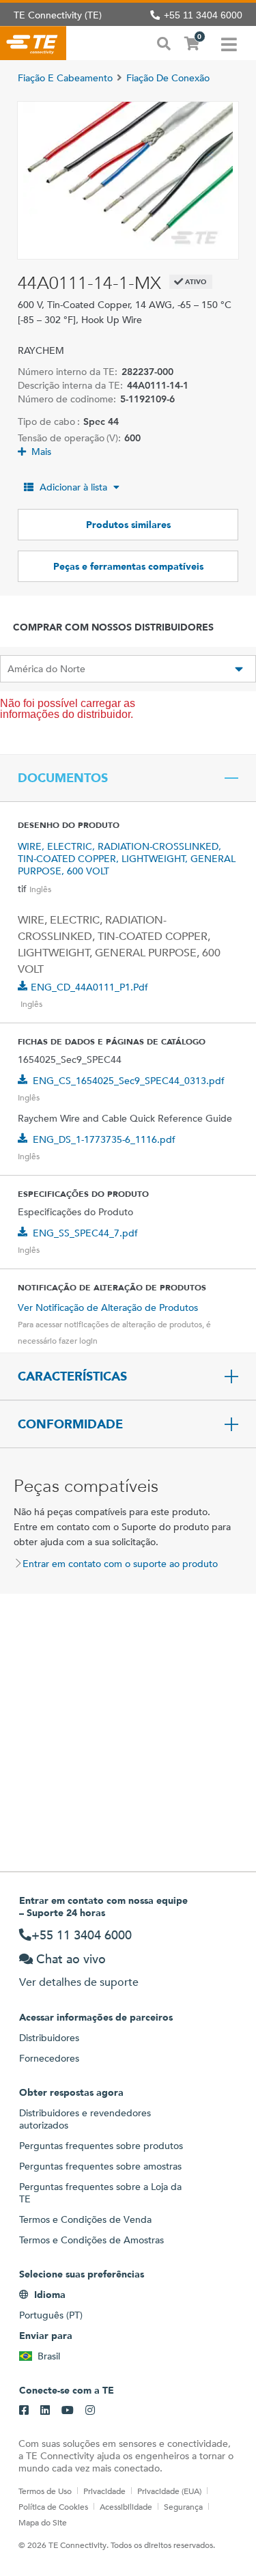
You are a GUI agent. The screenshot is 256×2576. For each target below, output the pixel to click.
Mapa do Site (43, 2522)
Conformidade (70, 1424)
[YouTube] (68, 2411)
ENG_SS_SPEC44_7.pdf (85, 1233)
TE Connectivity (33, 43)
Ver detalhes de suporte (79, 1982)
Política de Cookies (53, 2506)
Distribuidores (49, 2038)
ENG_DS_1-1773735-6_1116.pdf (104, 1139)
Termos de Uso (45, 2491)
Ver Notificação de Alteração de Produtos (108, 1307)
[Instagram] (90, 2411)
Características (72, 1376)
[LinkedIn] (45, 2411)
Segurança (183, 2506)
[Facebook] (24, 2411)
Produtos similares (128, 525)
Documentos (63, 778)
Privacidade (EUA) (169, 2491)
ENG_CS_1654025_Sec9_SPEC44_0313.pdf (129, 1081)
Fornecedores (49, 2058)
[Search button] (164, 42)
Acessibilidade (126, 2506)
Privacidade (104, 2491)
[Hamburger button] (229, 43)
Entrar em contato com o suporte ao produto (120, 1564)
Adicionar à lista (73, 487)
